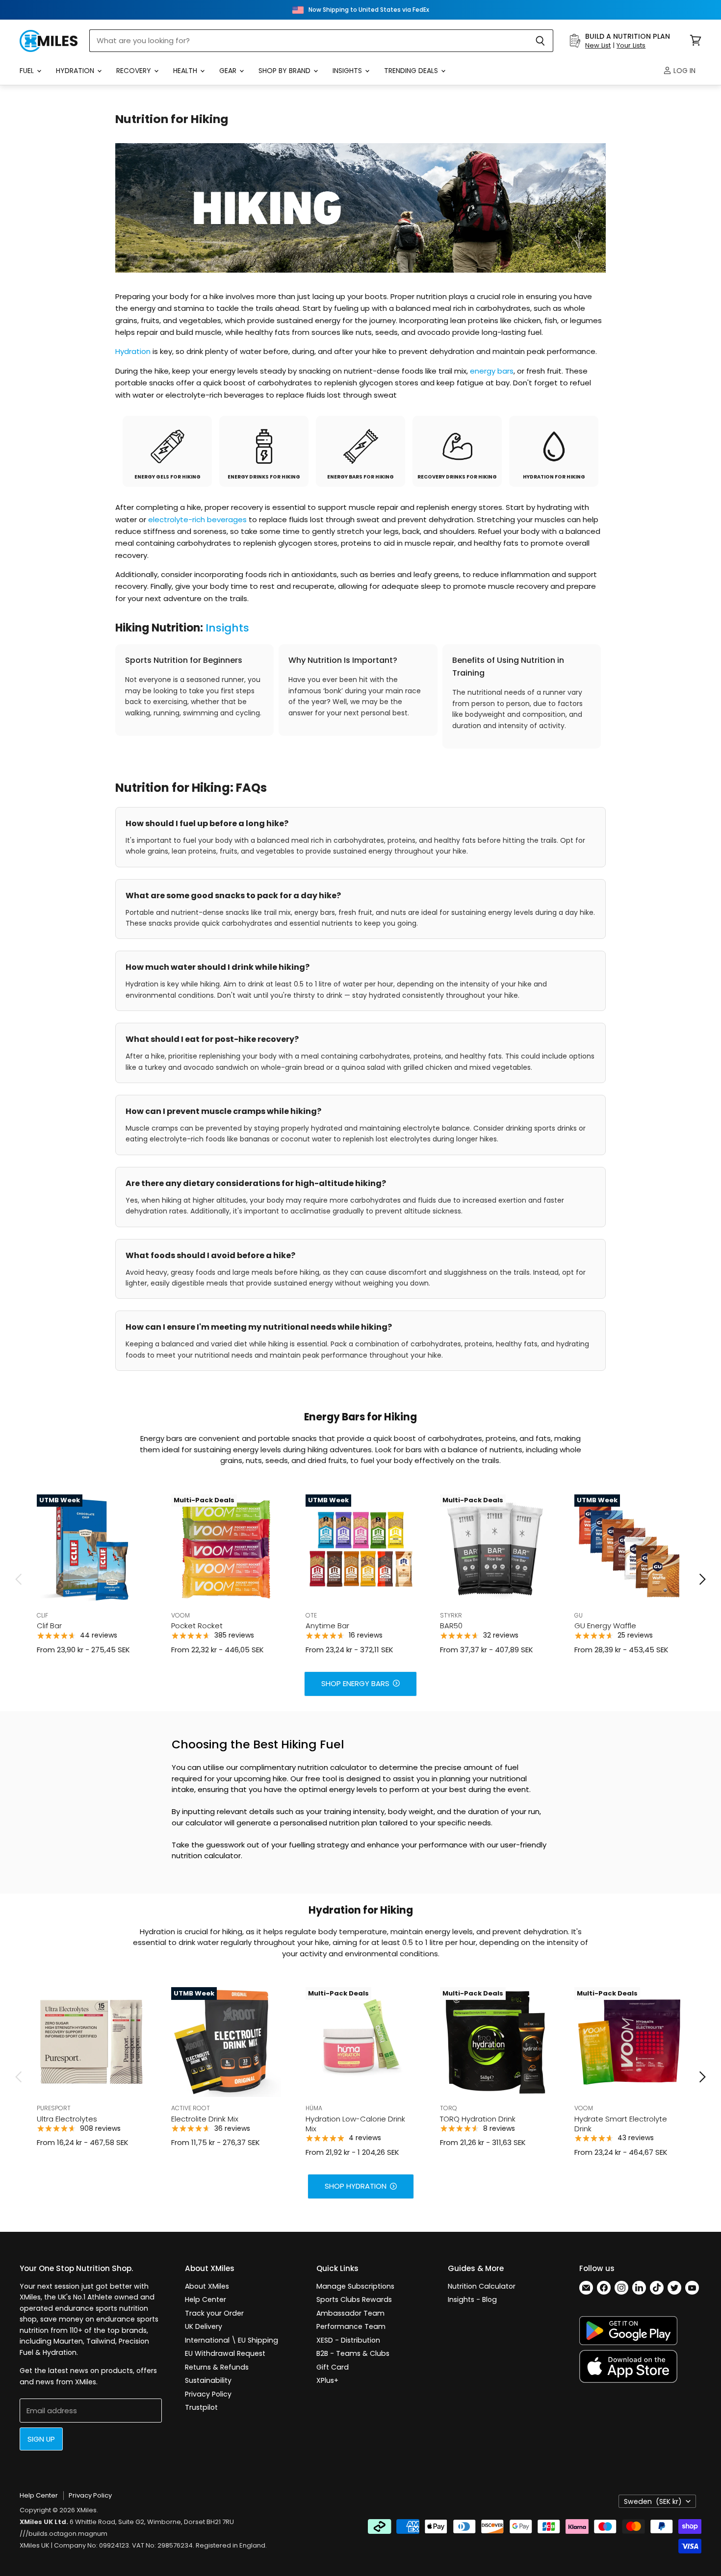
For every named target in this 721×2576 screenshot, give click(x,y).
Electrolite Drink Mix (205, 2119)
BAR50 (451, 1626)
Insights (348, 71)
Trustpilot (201, 2407)
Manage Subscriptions (355, 2286)
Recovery (135, 71)
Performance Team (351, 2326)
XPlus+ (327, 2380)
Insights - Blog (472, 2299)
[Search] (540, 41)
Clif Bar (49, 1626)
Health (186, 71)
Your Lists (631, 45)
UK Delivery (204, 2326)
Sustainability (208, 2380)
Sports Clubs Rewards (354, 2299)
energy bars (492, 371)
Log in (683, 71)
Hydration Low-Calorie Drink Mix (355, 2124)
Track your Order (214, 2313)
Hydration (76, 71)
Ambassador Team (350, 2313)
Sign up (41, 2439)
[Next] (702, 1579)
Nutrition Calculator (482, 2286)
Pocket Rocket (197, 1626)
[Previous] (19, 1579)
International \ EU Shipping (232, 2340)
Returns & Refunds (217, 2367)
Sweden (653, 2501)
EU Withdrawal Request (225, 2353)
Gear (229, 71)
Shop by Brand (285, 71)
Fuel (28, 71)
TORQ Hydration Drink (478, 2119)
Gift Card (333, 2367)
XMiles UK (35, 2545)
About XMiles (207, 2286)
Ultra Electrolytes (67, 2119)
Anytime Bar (327, 1626)
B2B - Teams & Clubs (353, 2353)
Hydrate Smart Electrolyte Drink (621, 2124)
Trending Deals (412, 71)
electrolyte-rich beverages (197, 519)
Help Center (206, 2299)
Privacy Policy (208, 2394)
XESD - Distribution (348, 2340)
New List (598, 45)
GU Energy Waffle (605, 1626)
